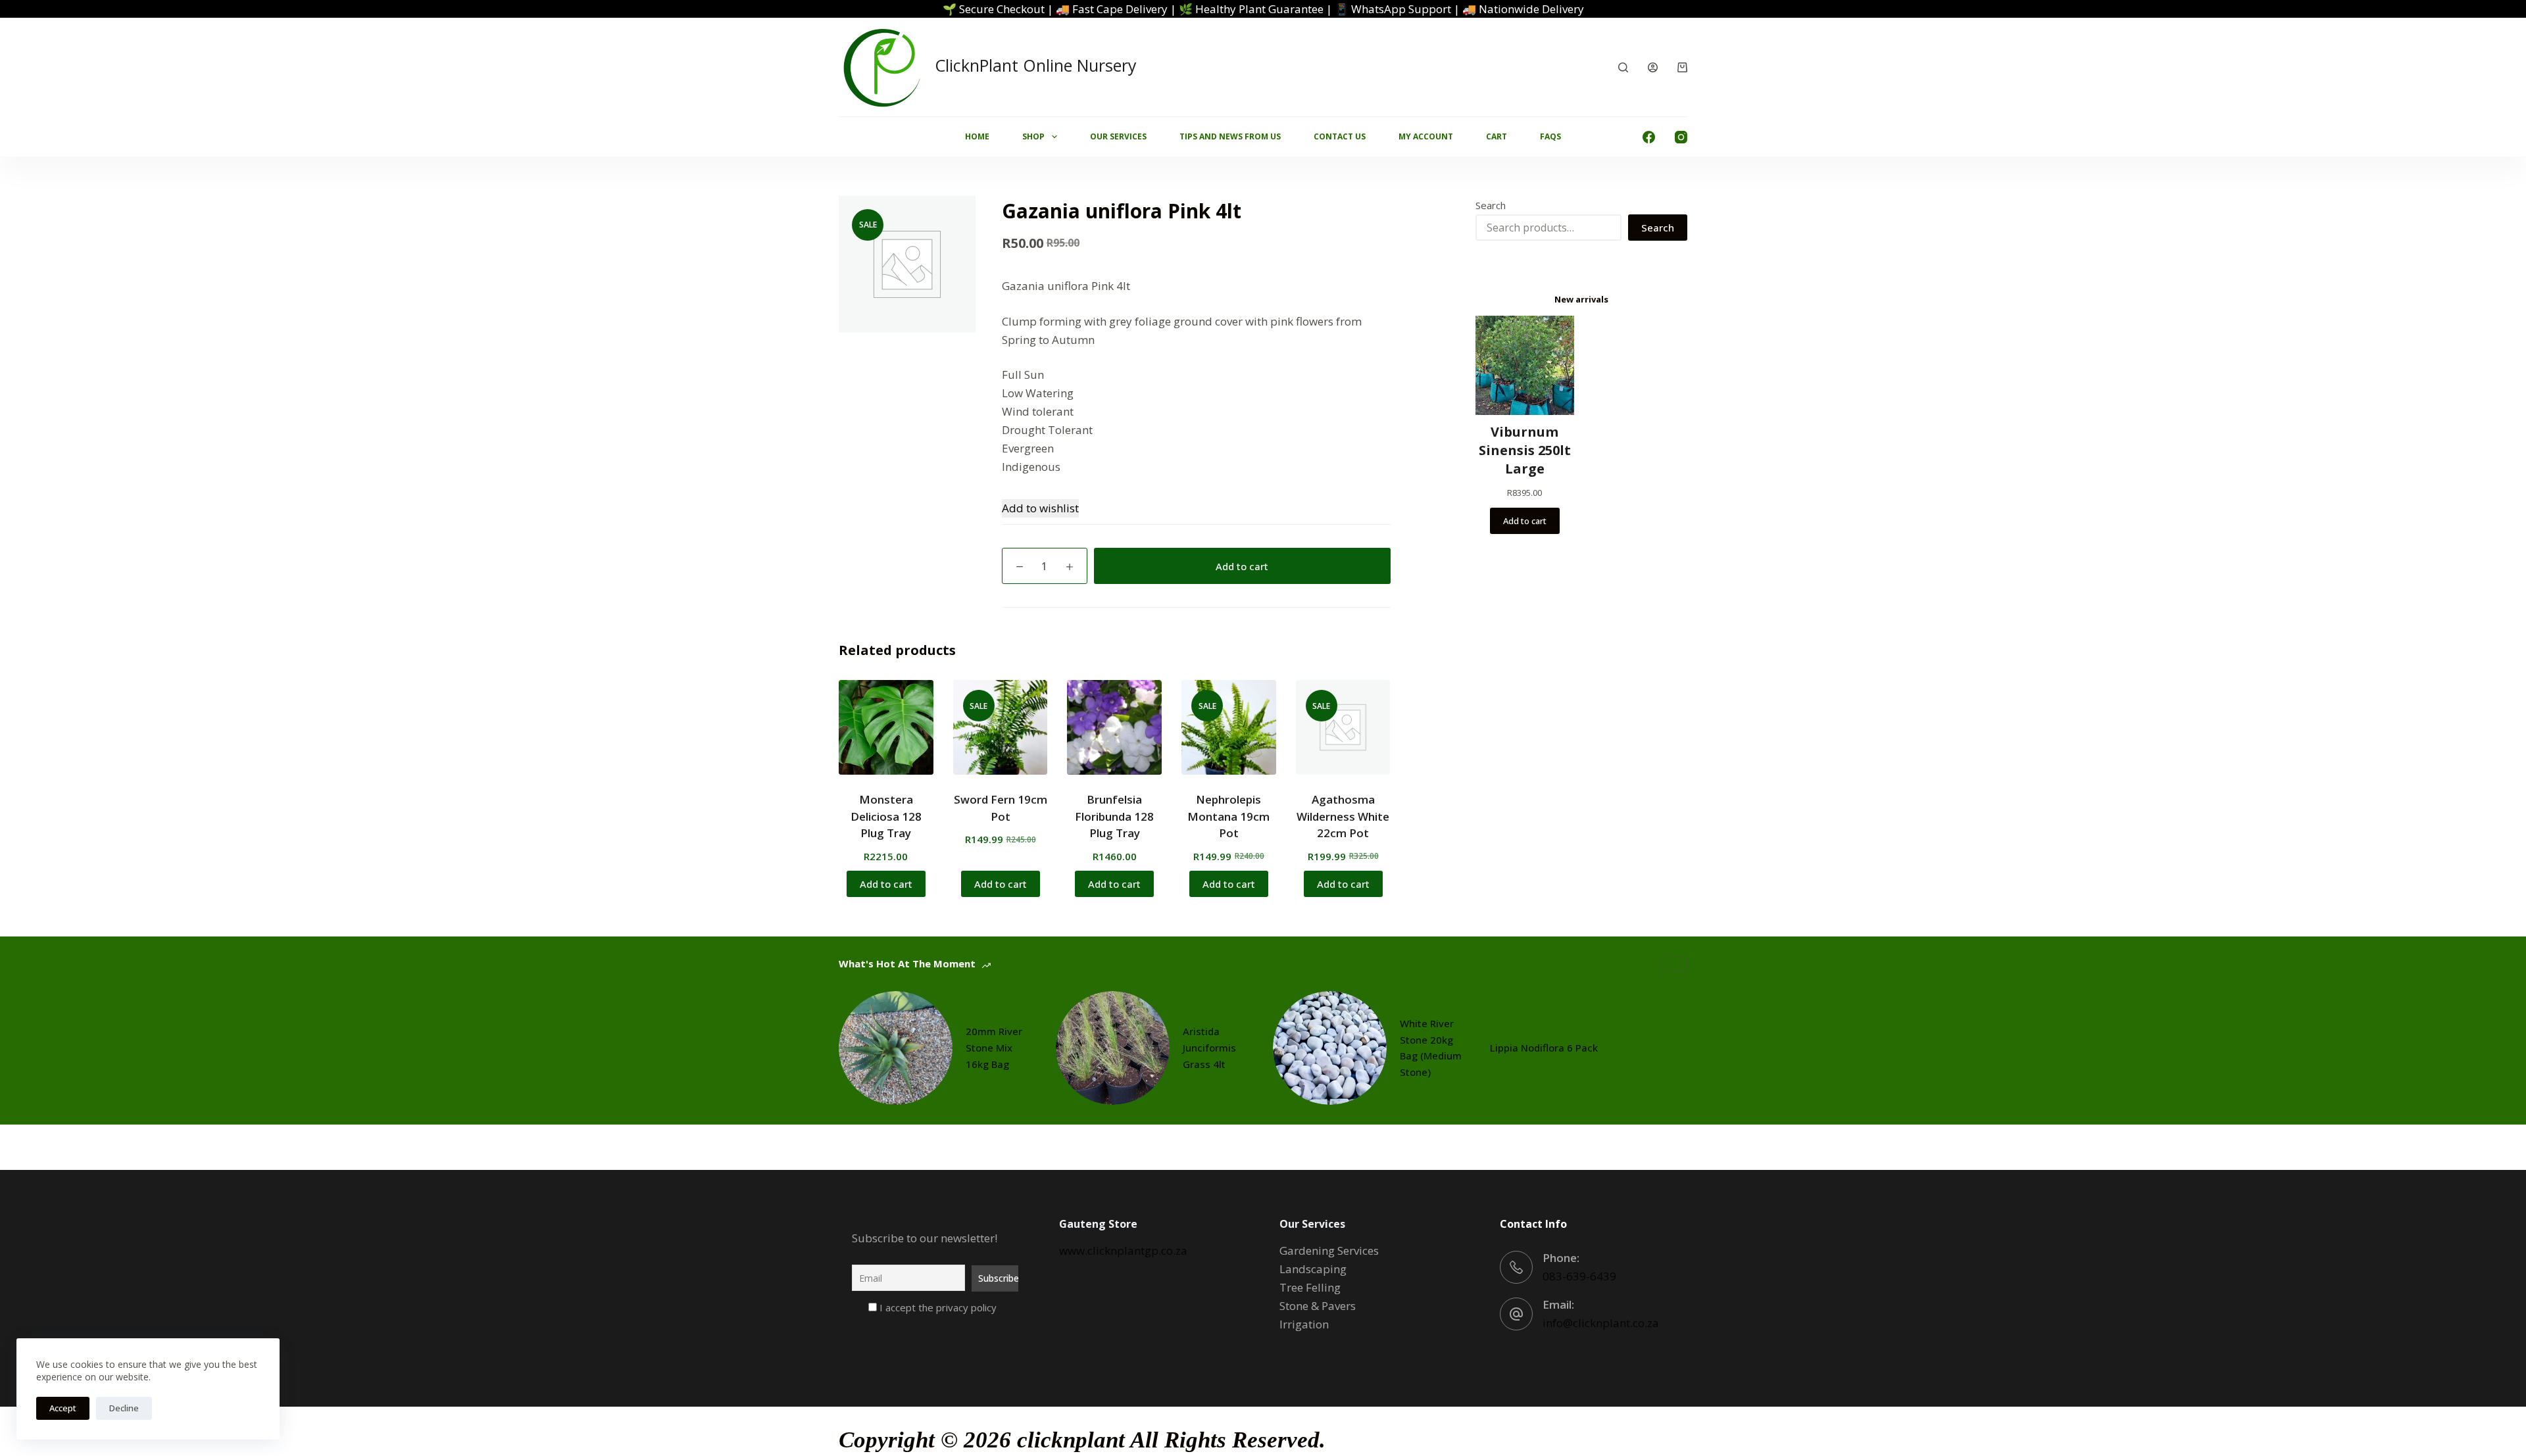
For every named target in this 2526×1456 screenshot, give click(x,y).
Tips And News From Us (1230, 136)
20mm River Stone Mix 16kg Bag (994, 1048)
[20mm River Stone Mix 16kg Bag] (896, 1048)
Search (1491, 205)
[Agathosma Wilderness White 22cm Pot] (1343, 727)
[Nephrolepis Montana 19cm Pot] (1229, 727)
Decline (124, 1408)
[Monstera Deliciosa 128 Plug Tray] (886, 727)
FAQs (1550, 136)
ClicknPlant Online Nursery (1036, 65)
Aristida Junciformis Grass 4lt (1209, 1048)
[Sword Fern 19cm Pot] (1001, 727)
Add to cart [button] (886, 884)
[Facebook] (1649, 137)
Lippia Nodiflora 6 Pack (1544, 1048)
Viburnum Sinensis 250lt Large (1525, 450)
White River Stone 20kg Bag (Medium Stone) (1431, 1048)
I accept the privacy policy (937, 1307)
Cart (1497, 136)
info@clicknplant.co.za (1601, 1323)
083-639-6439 (1579, 1276)
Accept (63, 1408)
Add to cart (1242, 566)
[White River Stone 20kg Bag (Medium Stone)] (1330, 1048)
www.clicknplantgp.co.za (1123, 1250)
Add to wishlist (1040, 508)
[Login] (1653, 67)
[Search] (1623, 67)
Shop (1033, 136)
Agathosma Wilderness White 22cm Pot (1343, 816)
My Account (1426, 136)
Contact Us (1340, 136)
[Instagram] (1681, 137)
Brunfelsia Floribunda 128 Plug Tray (1114, 816)
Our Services (1118, 136)
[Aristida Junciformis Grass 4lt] (1113, 1048)
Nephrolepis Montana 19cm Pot (1228, 816)
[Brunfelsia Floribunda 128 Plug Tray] (1114, 727)
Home (977, 136)
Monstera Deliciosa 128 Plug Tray (886, 816)
